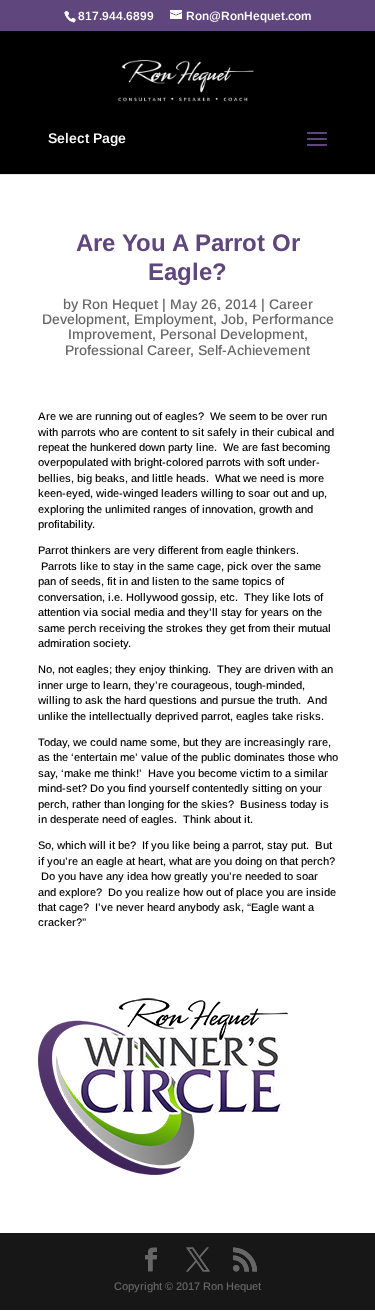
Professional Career (127, 350)
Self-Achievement (254, 350)
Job (232, 319)
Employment (173, 319)
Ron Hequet (120, 304)
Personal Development (232, 334)
